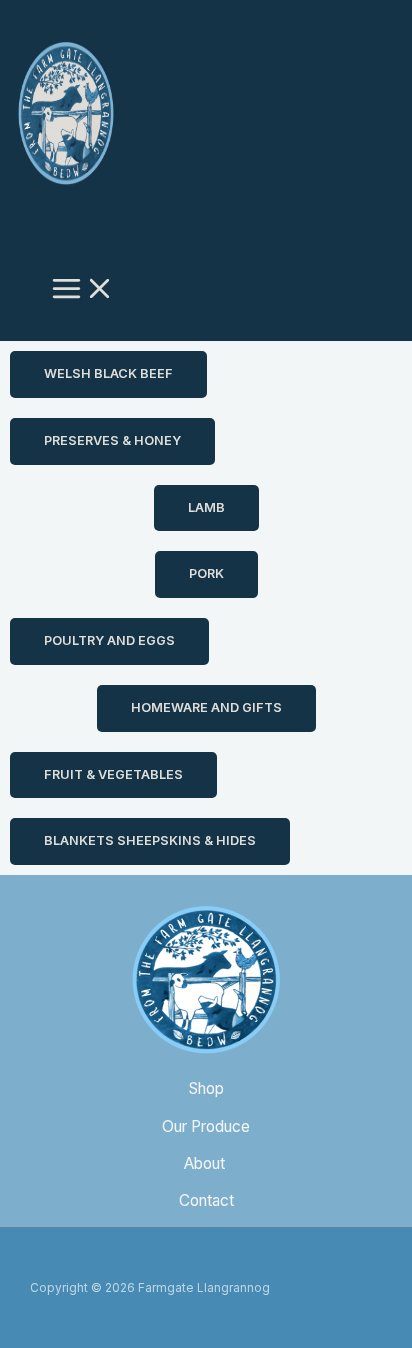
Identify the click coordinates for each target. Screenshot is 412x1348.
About (206, 1163)
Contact (206, 1200)
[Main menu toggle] (83, 290)
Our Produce (206, 1126)
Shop (206, 1088)
